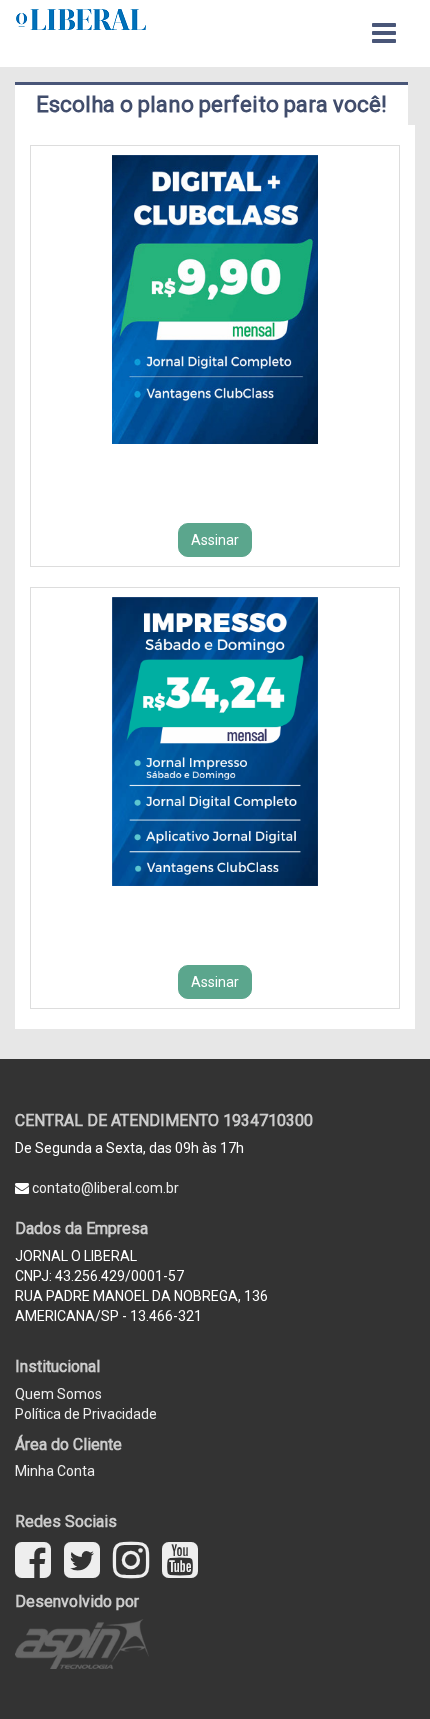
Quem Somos (58, 1394)
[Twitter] (82, 1560)
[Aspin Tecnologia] (84, 1643)
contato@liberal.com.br (104, 1188)
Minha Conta (55, 1471)
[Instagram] (131, 1560)
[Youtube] (180, 1560)
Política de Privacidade (86, 1414)
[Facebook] (33, 1560)
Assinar (215, 540)
